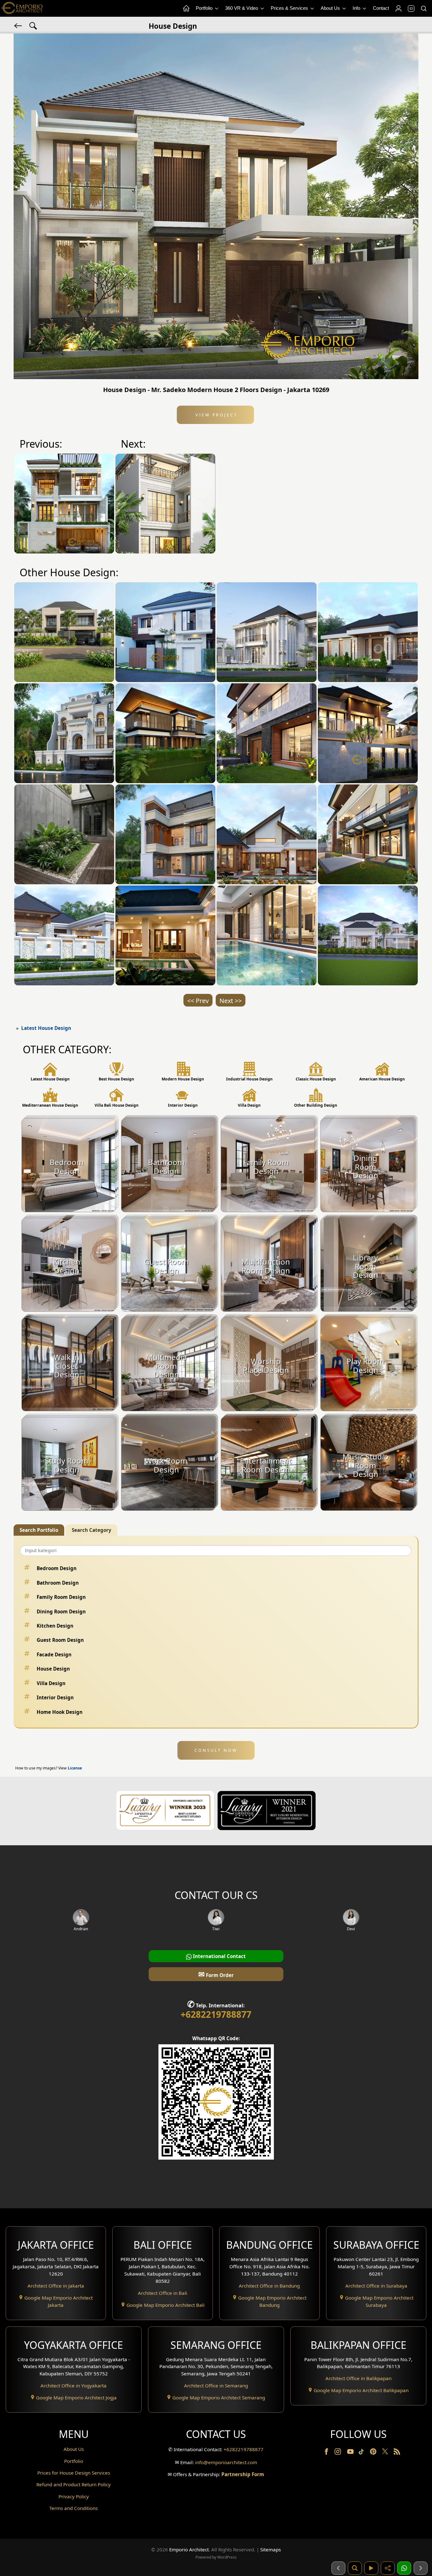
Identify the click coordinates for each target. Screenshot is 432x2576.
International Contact (219, 1956)
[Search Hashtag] (33, 25)
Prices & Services (290, 8)
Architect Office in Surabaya (376, 2286)
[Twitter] (386, 2454)
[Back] (19, 25)
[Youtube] (351, 2453)
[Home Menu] (186, 9)
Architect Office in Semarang (216, 2386)
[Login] (398, 9)
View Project (216, 415)
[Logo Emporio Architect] (22, 8)
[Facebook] (327, 2453)
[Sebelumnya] (338, 2568)
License (75, 1768)
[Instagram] (338, 2453)
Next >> (231, 1001)
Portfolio (205, 8)
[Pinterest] (374, 2453)
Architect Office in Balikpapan (358, 2378)
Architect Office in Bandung (269, 2286)
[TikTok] (362, 2453)
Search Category (92, 1530)
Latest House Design (46, 1028)
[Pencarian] (355, 2568)
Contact (381, 8)
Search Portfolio (39, 1530)
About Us (331, 8)
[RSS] (397, 2453)
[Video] (371, 2568)
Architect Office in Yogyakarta (74, 2386)
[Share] (388, 2568)
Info (357, 8)
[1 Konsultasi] (404, 2568)
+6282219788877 (216, 2014)
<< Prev (198, 1001)
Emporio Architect (189, 2549)
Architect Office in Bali (163, 2293)
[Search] (423, 9)
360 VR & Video (242, 8)
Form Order (216, 1974)
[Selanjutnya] (421, 2568)
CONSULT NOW (216, 1750)
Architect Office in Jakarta (56, 2286)
